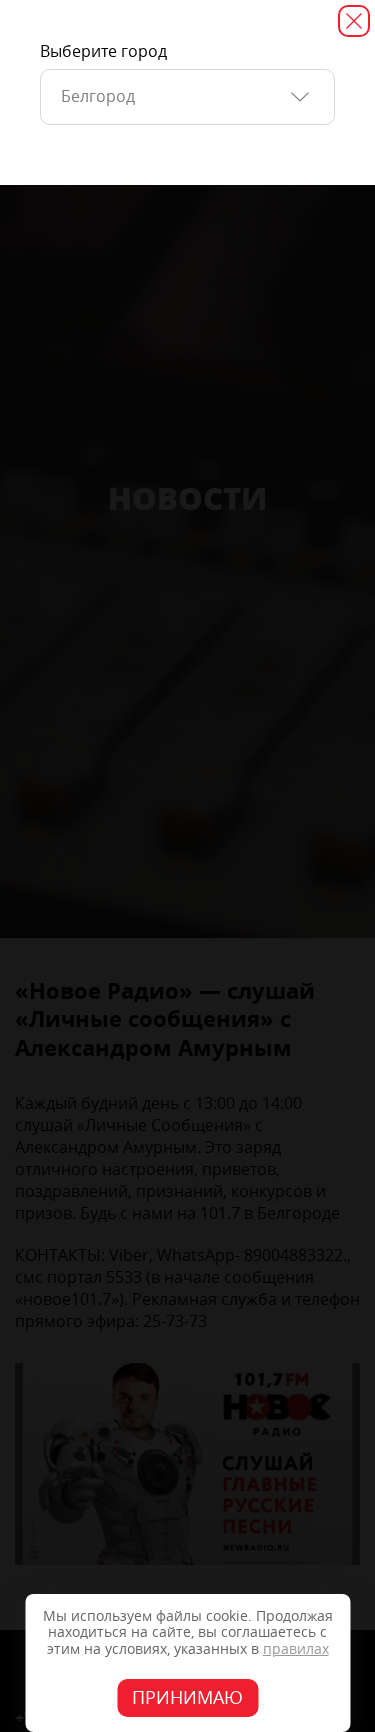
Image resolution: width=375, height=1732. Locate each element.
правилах (296, 1649)
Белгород (98, 96)
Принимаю (187, 1698)
